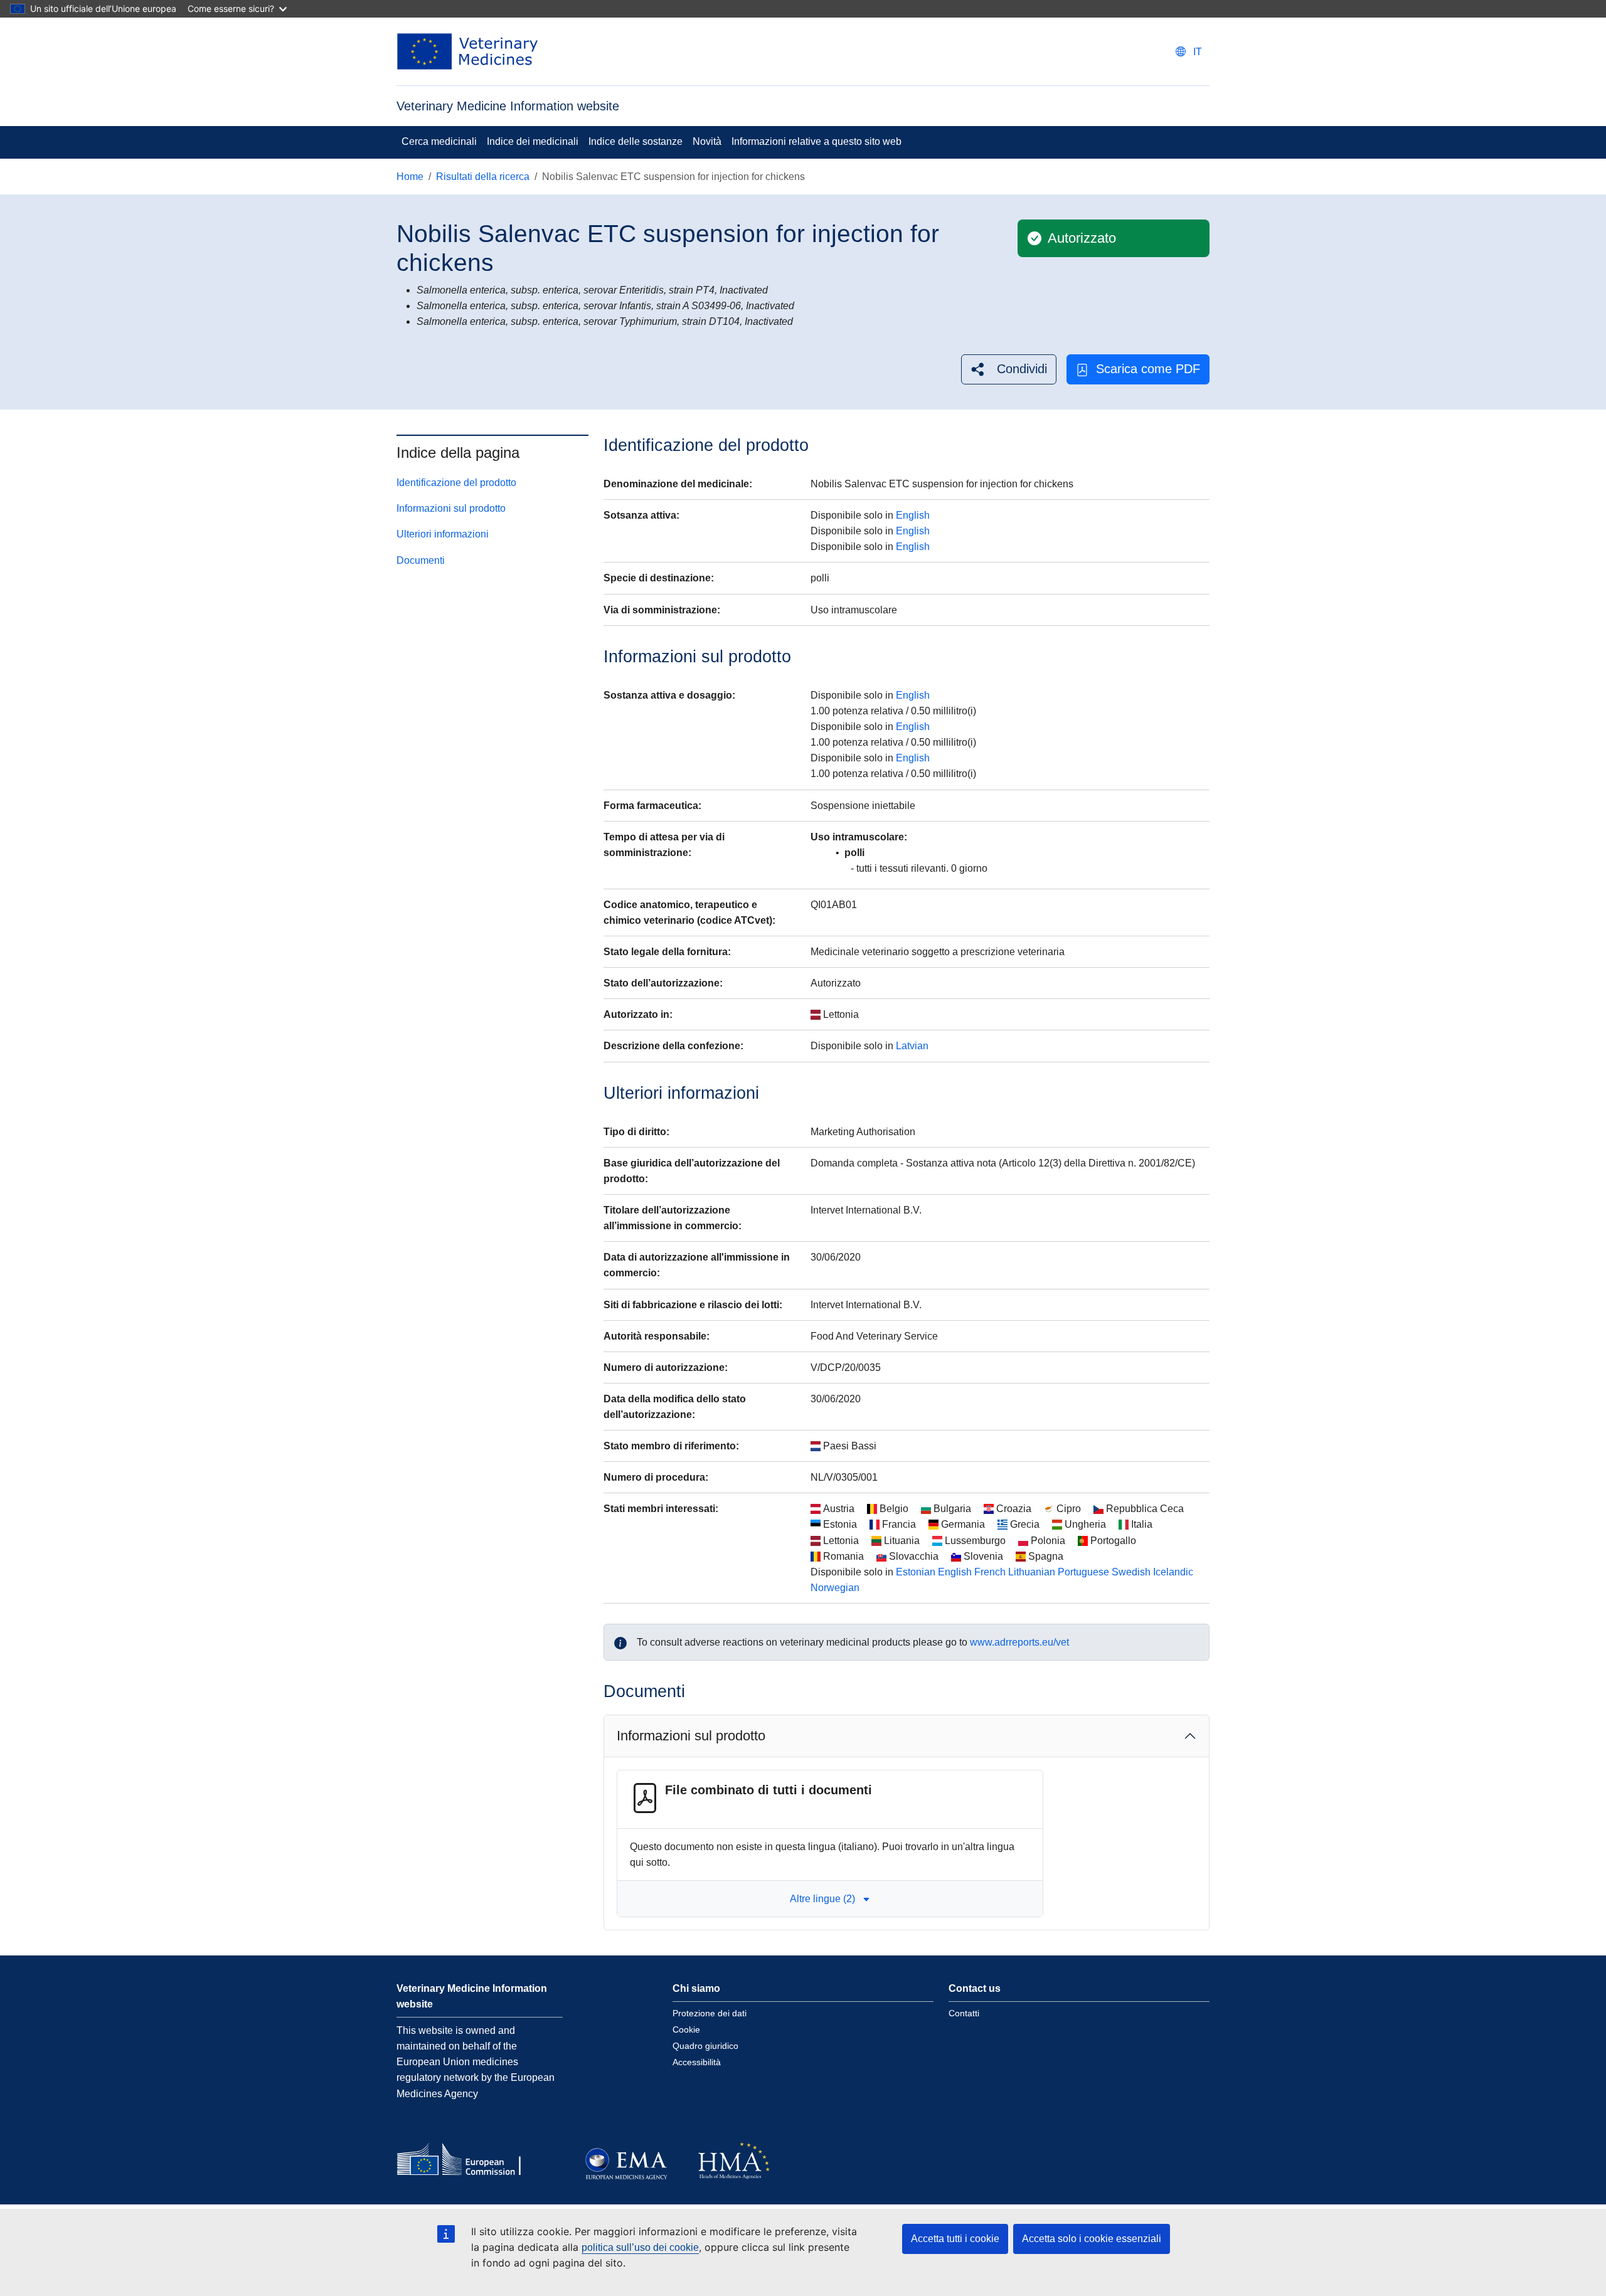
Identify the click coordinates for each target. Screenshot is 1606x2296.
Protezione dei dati (710, 2013)
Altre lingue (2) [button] (822, 1899)
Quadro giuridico (705, 2046)
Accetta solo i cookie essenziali (1092, 2239)
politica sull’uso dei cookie (640, 2247)
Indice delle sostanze (635, 141)
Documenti (421, 560)
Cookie (686, 2029)
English (913, 515)
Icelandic (1173, 1572)
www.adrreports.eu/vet (1019, 1642)
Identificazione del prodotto (456, 483)
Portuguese (1083, 1572)
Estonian (916, 1572)
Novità (707, 141)
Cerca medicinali (439, 141)
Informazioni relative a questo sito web (816, 141)
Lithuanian (1032, 1572)
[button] (1009, 369)
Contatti (964, 2013)
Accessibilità (697, 2062)
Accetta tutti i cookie (955, 2239)
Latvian (912, 1046)
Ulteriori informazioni (443, 534)
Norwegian (835, 1588)
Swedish (1131, 1572)
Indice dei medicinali (533, 141)
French (990, 1572)
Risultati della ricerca (483, 177)
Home (410, 177)
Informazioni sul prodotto (451, 508)
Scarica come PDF (1148, 369)
